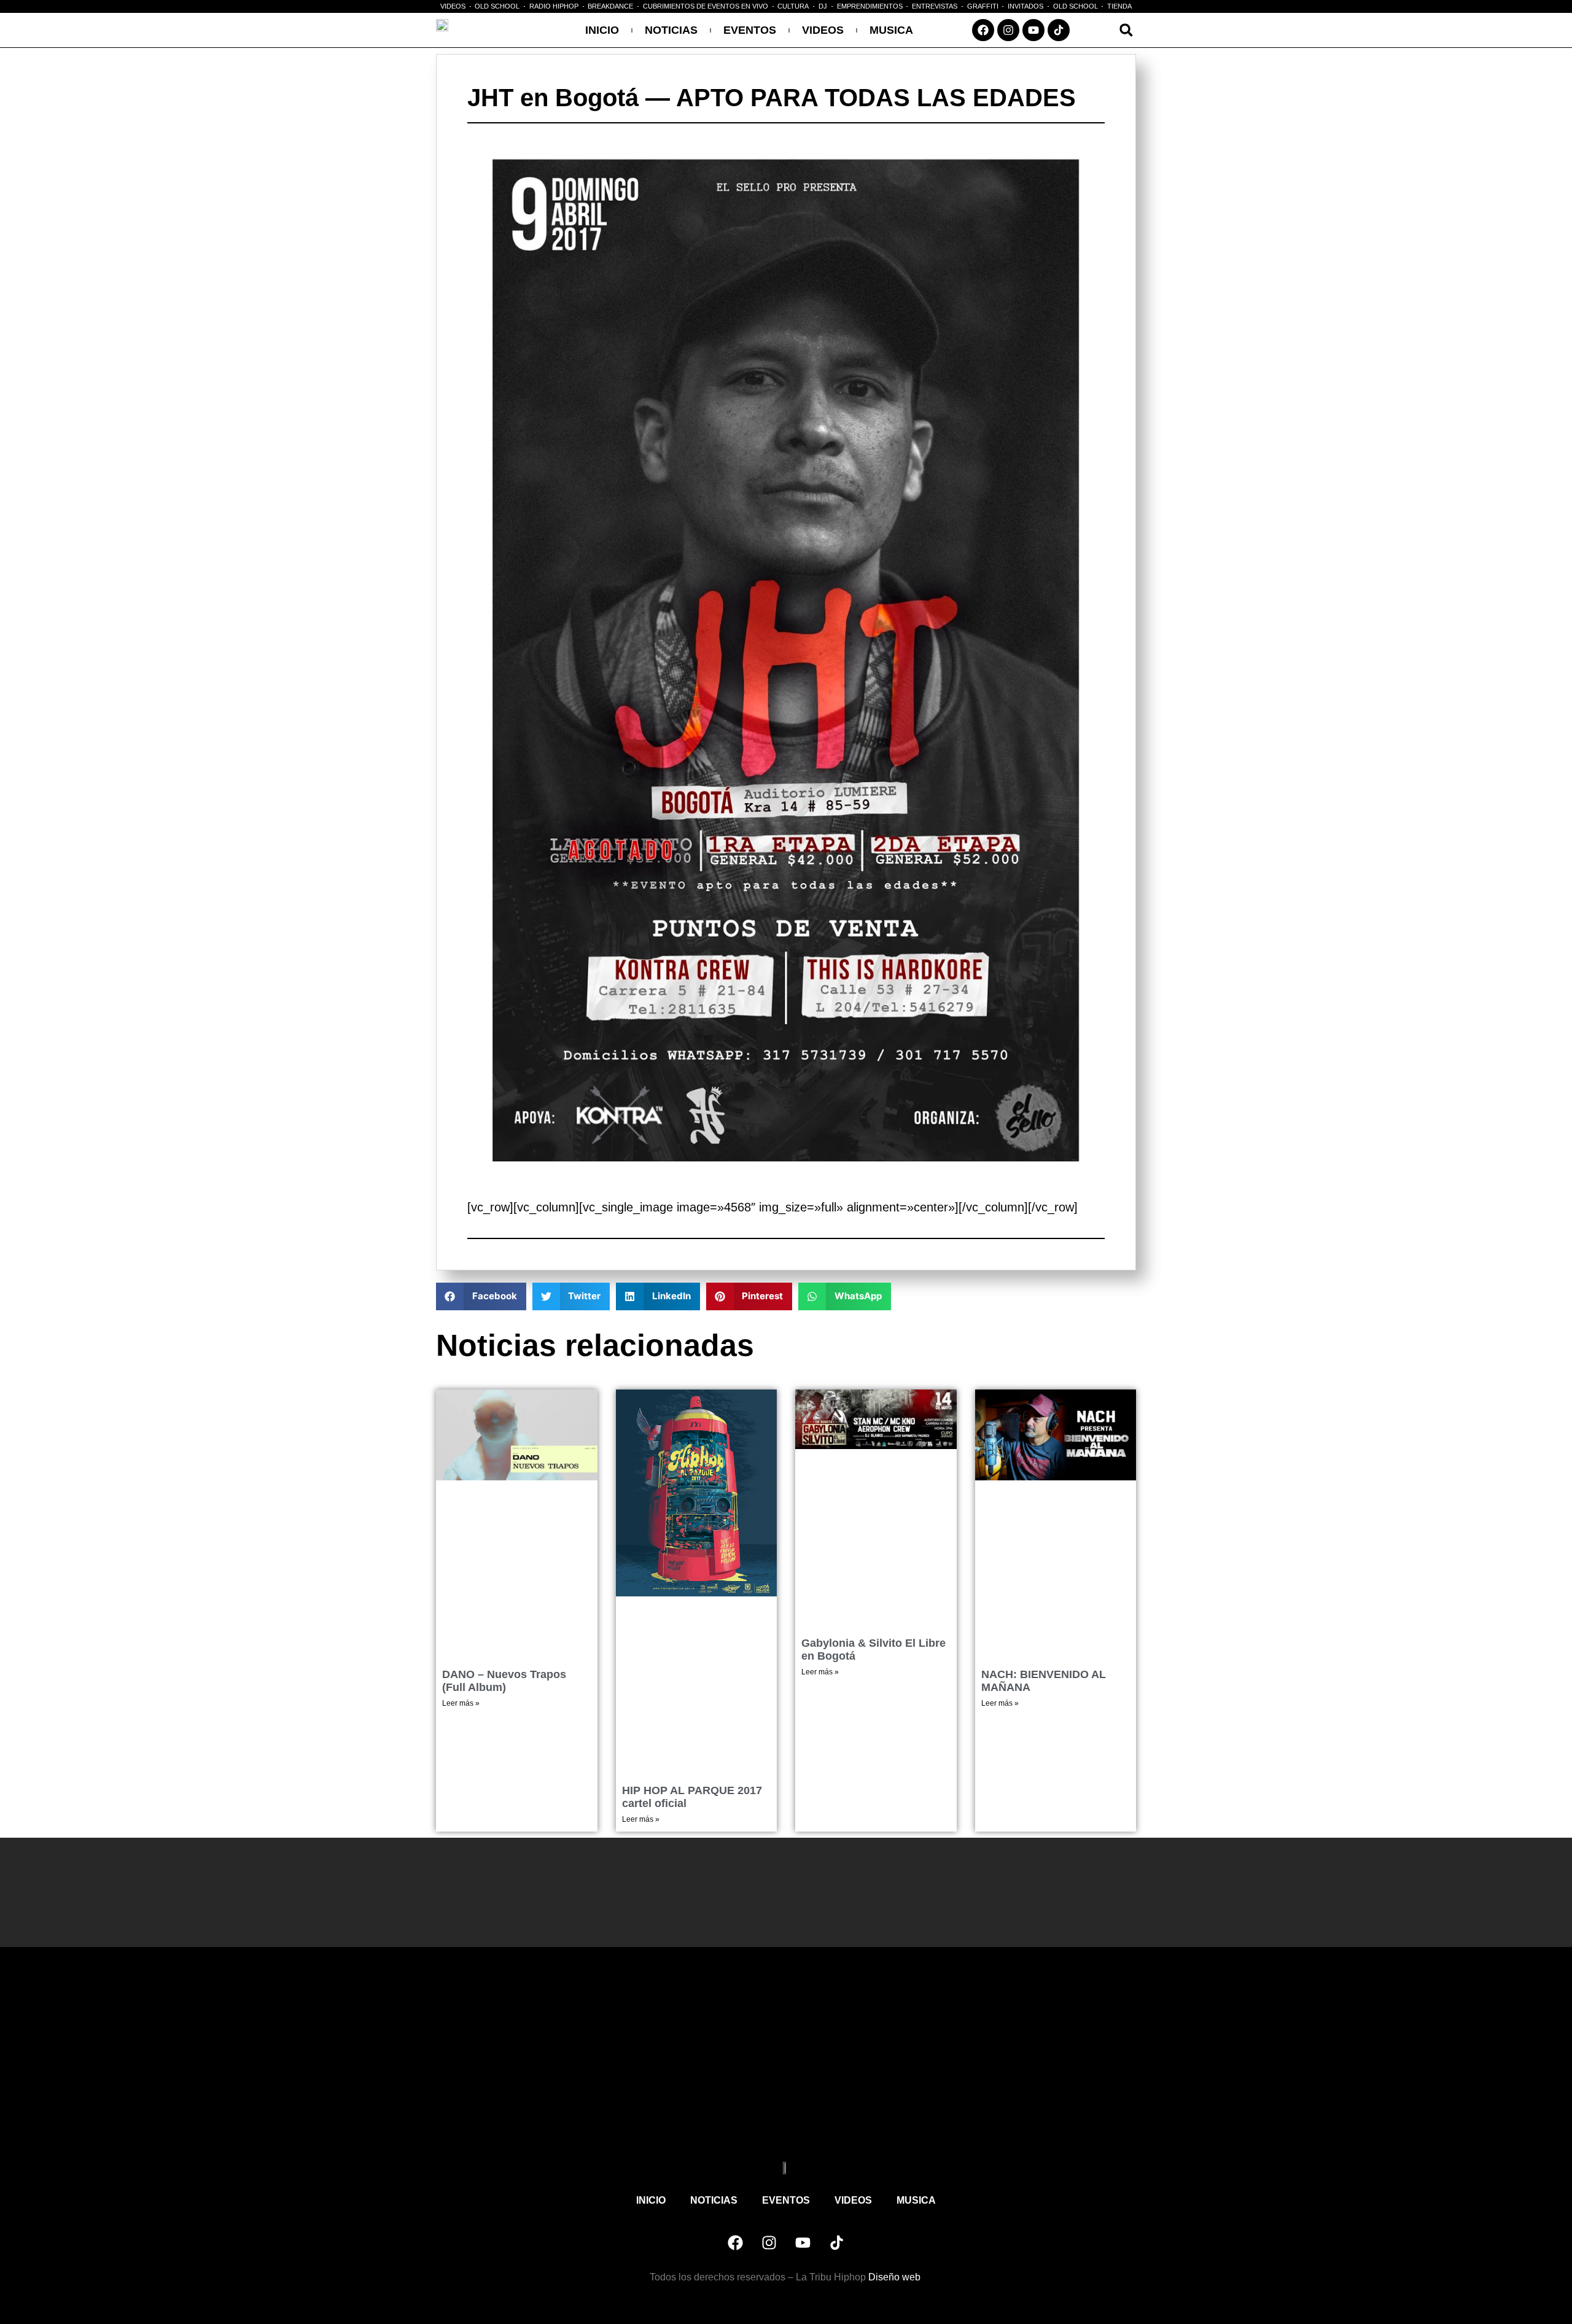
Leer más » (461, 1703)
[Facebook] (983, 30)
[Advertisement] (786, 2064)
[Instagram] (1008, 30)
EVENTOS (750, 30)
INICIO (602, 30)
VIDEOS (823, 30)
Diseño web (896, 2277)
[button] (1126, 30)
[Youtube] (1033, 30)
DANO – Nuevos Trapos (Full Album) (504, 1681)
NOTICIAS (671, 30)
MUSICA (891, 30)
